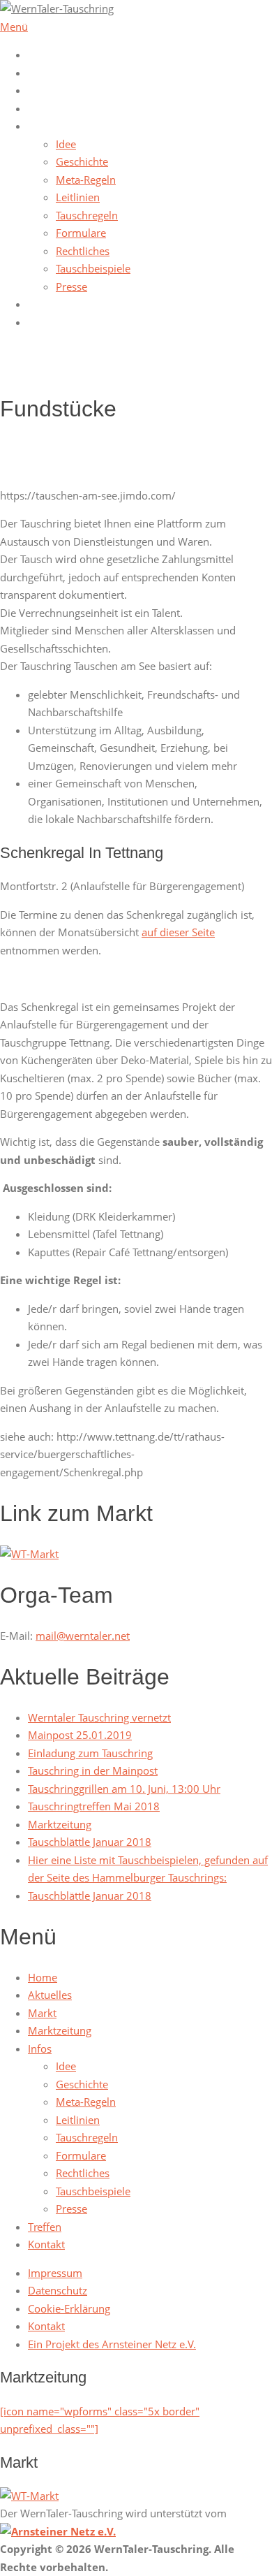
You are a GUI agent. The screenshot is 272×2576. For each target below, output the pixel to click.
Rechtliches (83, 251)
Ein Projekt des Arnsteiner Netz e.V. (112, 2344)
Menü (14, 27)
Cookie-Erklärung (69, 2308)
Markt (42, 90)
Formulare (81, 233)
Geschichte (82, 161)
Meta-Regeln (86, 180)
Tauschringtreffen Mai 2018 (94, 1806)
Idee (66, 144)
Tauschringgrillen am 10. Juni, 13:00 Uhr (124, 1789)
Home (43, 54)
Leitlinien (78, 197)
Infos (40, 126)
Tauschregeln (87, 215)
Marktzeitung (60, 108)
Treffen (45, 304)
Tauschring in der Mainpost (93, 1770)
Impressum (55, 2273)
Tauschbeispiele (93, 268)
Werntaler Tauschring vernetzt (99, 1717)
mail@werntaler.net (83, 1636)
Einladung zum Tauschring (90, 1753)
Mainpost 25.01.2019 (80, 1735)
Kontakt (46, 322)
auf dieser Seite (178, 932)
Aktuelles (50, 73)
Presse (71, 286)
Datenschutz (58, 2290)
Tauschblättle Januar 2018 (90, 1842)
